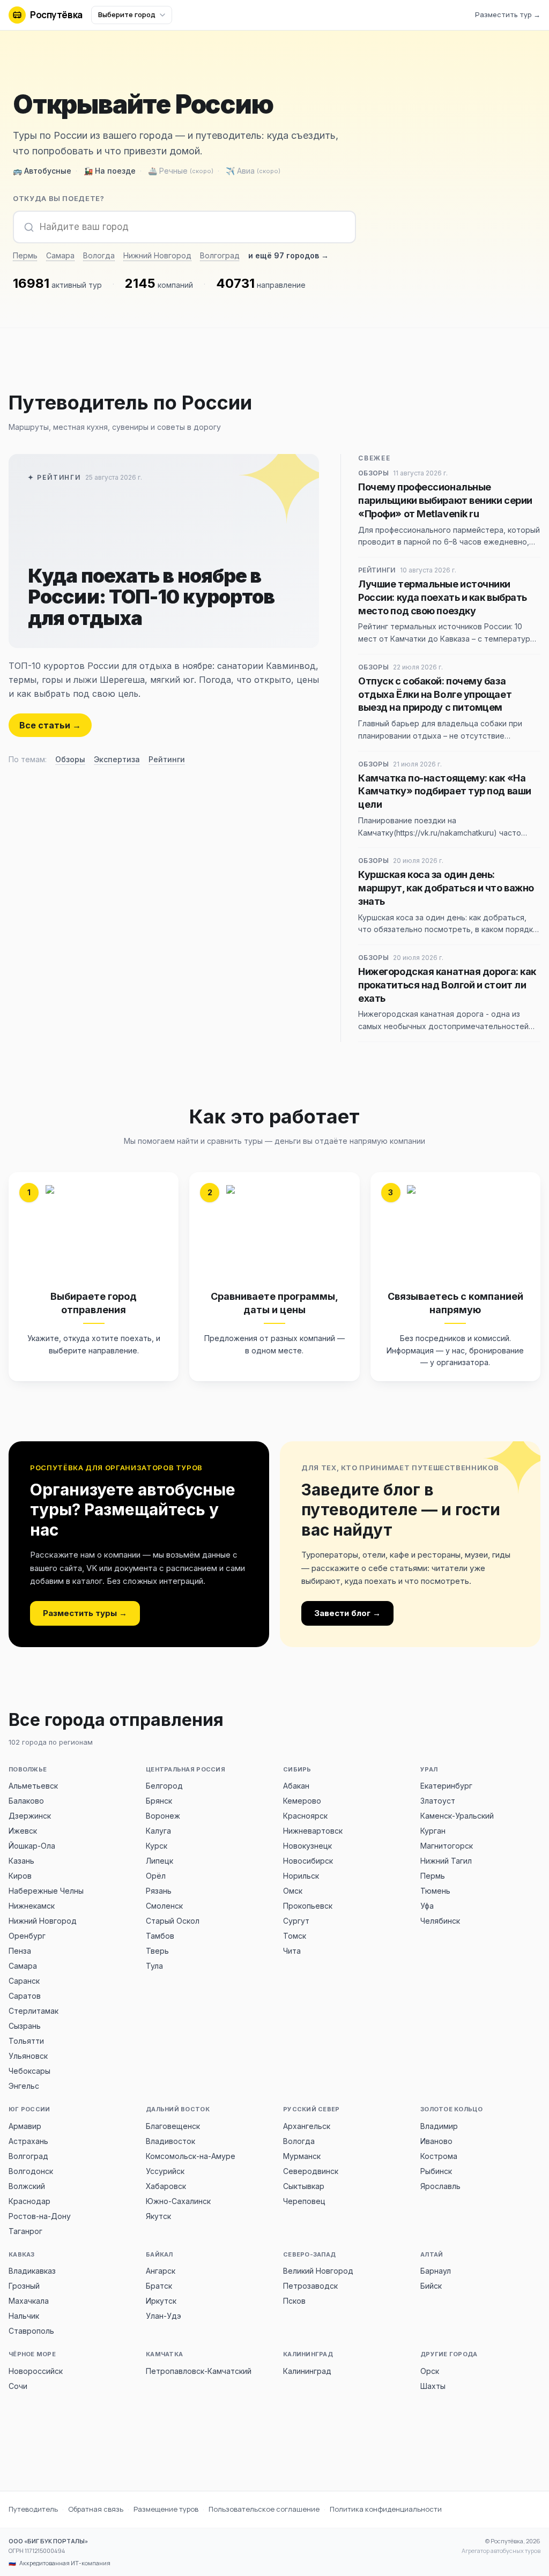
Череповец (304, 2201)
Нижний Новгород (157, 255)
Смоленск (164, 1906)
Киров (20, 1876)
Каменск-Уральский (457, 1816)
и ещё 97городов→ (288, 255)
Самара (60, 255)
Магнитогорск (447, 1846)
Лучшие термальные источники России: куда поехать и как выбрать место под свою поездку (443, 597)
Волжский (27, 2186)
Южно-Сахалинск (178, 2201)
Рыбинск (436, 2171)
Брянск (159, 1801)
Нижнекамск (32, 1906)
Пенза (20, 1951)
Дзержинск (30, 1816)
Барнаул (436, 2271)
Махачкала (29, 2301)
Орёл (156, 1876)
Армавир (25, 2126)
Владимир (439, 2126)
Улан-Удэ (164, 2316)
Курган (433, 1831)
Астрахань (28, 2141)
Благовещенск (173, 2126)
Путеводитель (33, 2509)
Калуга (158, 1831)
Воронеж (163, 1816)
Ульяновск (28, 2056)
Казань (21, 1861)
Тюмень (435, 1891)
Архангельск (307, 2126)
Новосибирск (308, 1861)
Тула (154, 1966)
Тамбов (160, 1936)
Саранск (24, 1981)
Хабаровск (166, 2186)
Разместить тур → (508, 14)
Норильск (301, 1876)
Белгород (164, 1786)
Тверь (157, 1951)
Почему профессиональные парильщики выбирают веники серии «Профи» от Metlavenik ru (445, 500)
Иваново (436, 2141)
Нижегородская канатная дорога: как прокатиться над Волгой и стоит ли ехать (447, 985)
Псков (294, 2301)
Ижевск (23, 1831)
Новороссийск (36, 2371)
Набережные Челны (46, 1891)
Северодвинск (311, 2171)
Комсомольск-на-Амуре (191, 2156)
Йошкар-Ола (32, 1846)
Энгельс (24, 2086)
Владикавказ (32, 2271)
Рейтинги (167, 759)
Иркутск (161, 2301)
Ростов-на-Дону (40, 2216)
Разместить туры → (85, 1613)
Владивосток (170, 2141)
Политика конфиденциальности (386, 2509)
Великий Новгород (318, 2271)
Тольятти (26, 2041)
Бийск (431, 2286)
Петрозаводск (310, 2286)
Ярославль (440, 2186)
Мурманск (302, 2156)
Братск (159, 2286)
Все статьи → (50, 725)
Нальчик (24, 2316)
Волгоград (220, 255)
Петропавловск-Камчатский (199, 2371)
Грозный (24, 2286)
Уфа (427, 1906)
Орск (430, 2371)
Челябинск (440, 1921)
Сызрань (25, 2026)
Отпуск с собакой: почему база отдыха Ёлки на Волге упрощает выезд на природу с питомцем (435, 694)
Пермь (25, 255)
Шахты (433, 2386)
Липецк (159, 1861)
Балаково (26, 1801)
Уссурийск (165, 2171)
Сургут (296, 1921)
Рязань (159, 1891)
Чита (292, 1951)
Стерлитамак (34, 2011)
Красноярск (305, 1816)
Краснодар (29, 2201)
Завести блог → (347, 1613)
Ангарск (161, 2271)
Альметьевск (33, 1786)
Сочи (18, 2386)
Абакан (296, 1786)
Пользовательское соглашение (264, 2509)
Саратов (25, 1996)
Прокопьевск (308, 1906)
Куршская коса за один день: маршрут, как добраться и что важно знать (446, 888)
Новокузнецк (307, 1846)
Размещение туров (166, 2509)
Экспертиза (117, 759)
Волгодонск (31, 2171)
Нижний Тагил (446, 1861)
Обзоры (70, 759)
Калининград (307, 2371)
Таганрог (25, 2231)
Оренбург (27, 1936)
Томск (295, 1936)
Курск (157, 1846)
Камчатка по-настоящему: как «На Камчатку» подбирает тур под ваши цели (445, 791)
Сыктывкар (304, 2186)
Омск (293, 1891)
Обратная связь (96, 2509)
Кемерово (302, 1801)
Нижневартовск (313, 1831)
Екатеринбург (446, 1786)
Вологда (99, 255)
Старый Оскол (173, 1921)
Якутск (158, 2216)
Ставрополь (31, 2331)
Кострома (439, 2156)
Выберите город (127, 14)
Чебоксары (29, 2071)
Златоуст (438, 1801)
